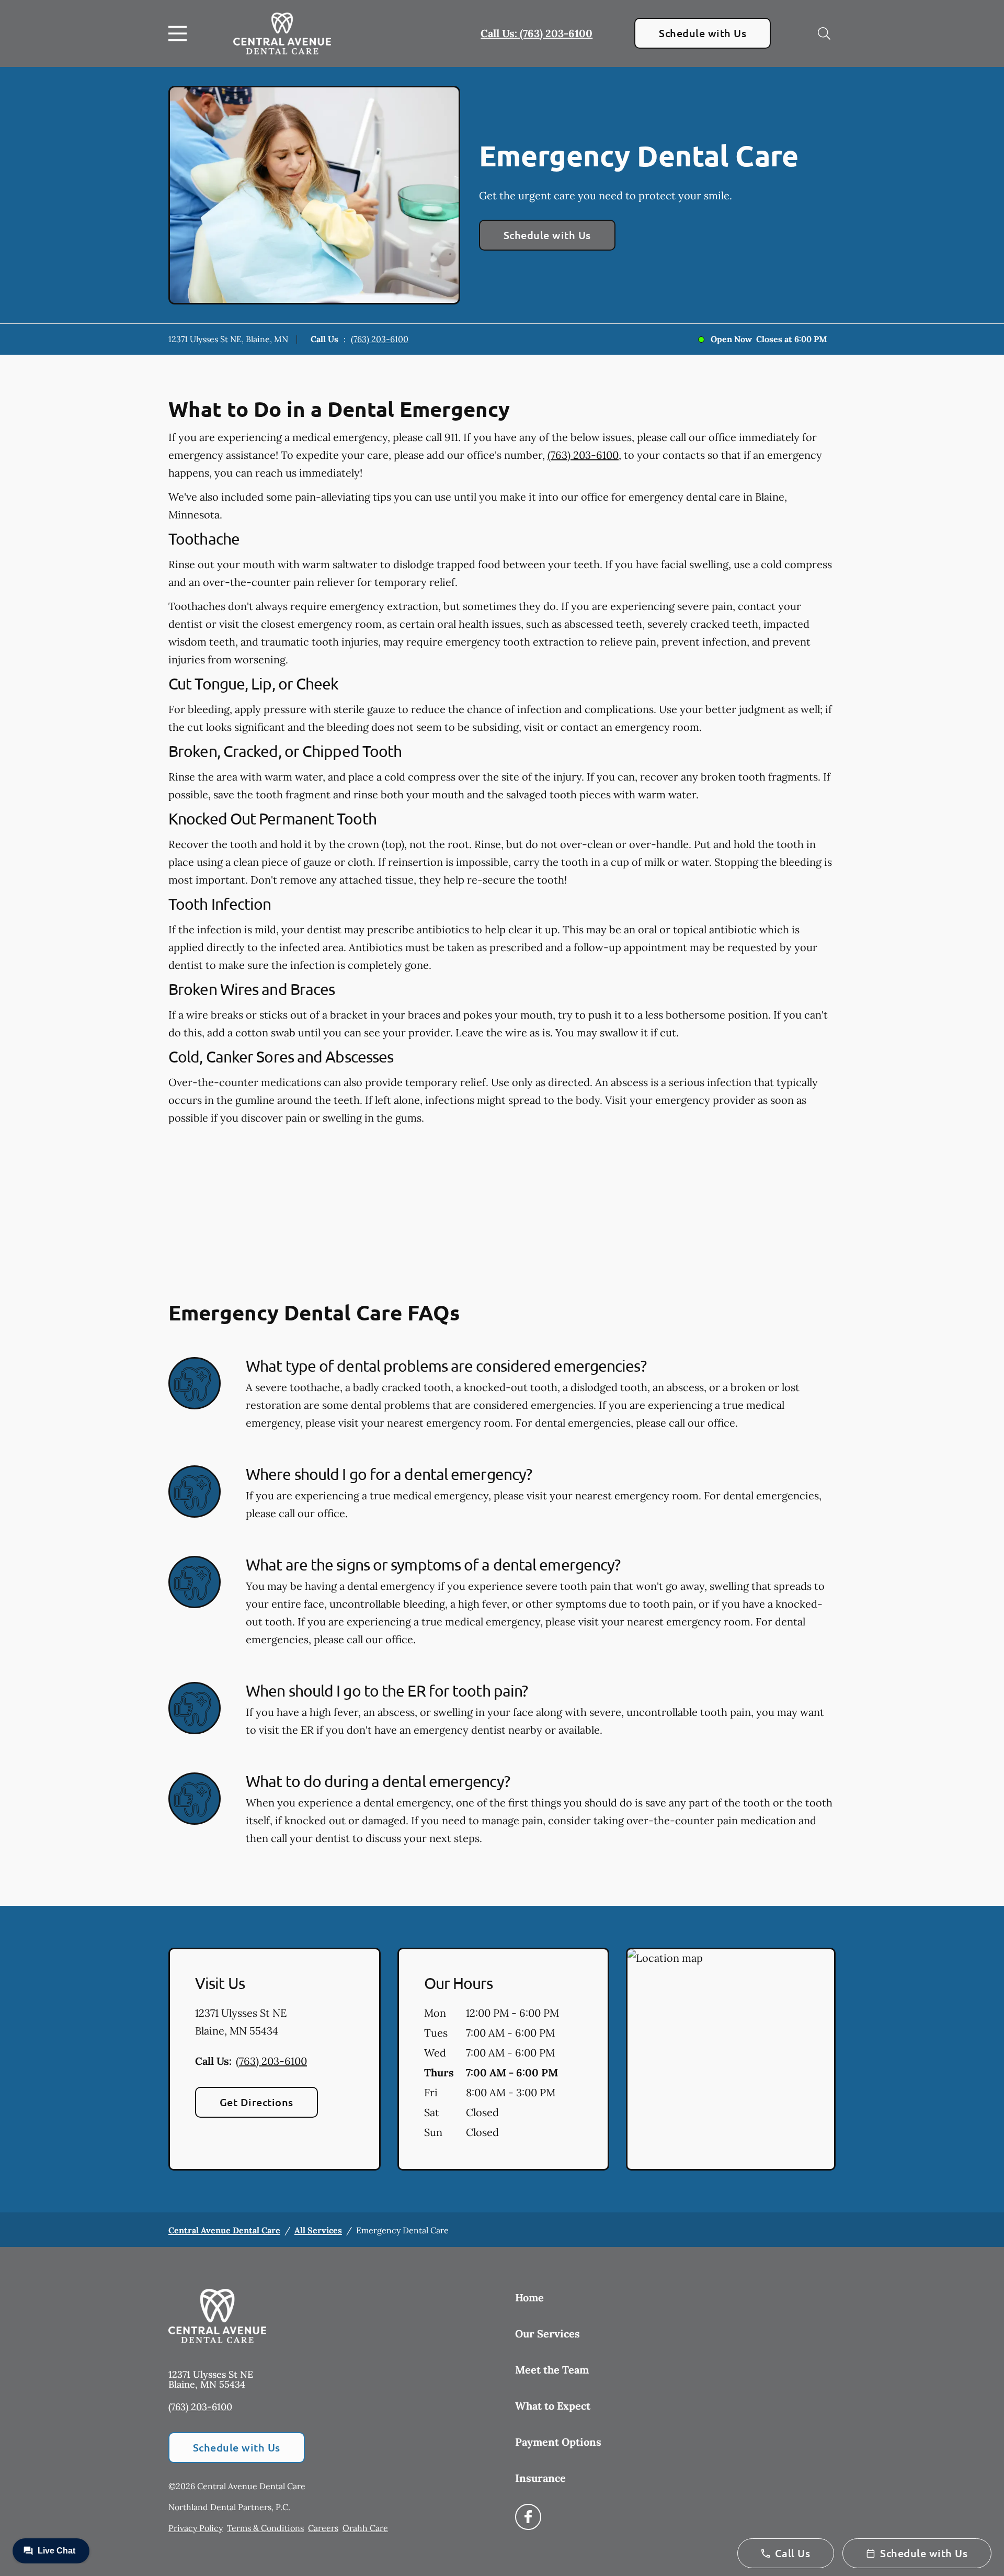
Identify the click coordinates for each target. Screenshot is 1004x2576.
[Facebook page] (528, 2517)
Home (529, 2297)
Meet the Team (552, 2370)
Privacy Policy (196, 2528)
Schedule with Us (703, 33)
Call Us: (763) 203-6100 (537, 33)
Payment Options (558, 2442)
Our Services (547, 2334)
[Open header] (180, 33)
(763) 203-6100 (380, 339)
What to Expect (553, 2406)
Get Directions (256, 2102)
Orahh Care (365, 2528)
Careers (323, 2528)
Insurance (540, 2478)
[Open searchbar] (824, 33)
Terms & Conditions (265, 2528)
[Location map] (731, 2059)
